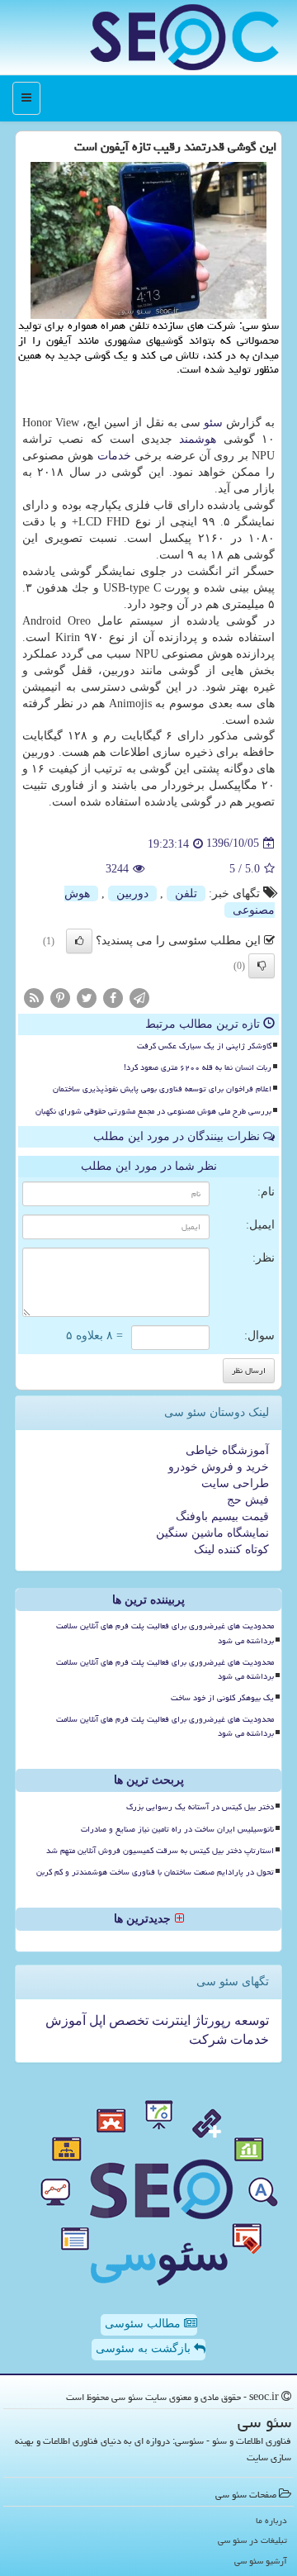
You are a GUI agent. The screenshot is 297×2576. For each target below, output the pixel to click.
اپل (96, 2020)
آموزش (66, 2020)
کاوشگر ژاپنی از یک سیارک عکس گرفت (204, 1046)
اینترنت (170, 2020)
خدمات (114, 456)
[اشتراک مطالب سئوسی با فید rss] (34, 997)
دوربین (132, 894)
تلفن (186, 894)
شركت (208, 2039)
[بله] (79, 941)
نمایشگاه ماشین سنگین (212, 1533)
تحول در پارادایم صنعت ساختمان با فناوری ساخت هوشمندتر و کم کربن (155, 1872)
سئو (213, 423)
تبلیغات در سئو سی (252, 2540)
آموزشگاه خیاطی (227, 1450)
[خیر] (262, 966)
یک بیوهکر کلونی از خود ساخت (222, 1698)
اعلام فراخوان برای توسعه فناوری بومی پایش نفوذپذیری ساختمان (162, 1089)
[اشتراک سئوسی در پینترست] (60, 997)
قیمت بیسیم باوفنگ (222, 1516)
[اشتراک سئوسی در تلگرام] (139, 997)
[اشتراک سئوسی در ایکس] (87, 997)
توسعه (250, 2020)
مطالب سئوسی (144, 2324)
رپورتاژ (211, 2020)
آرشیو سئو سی (261, 2561)
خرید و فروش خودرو (219, 1467)
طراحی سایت (235, 1483)
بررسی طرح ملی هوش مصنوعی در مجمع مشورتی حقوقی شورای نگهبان (153, 1111)
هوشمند (198, 439)
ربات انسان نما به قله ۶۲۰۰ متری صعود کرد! (198, 1067)
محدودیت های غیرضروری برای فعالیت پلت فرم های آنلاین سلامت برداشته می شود (165, 1633)
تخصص (127, 2020)
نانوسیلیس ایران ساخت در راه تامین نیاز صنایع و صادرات (177, 1829)
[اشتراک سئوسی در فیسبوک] (113, 997)
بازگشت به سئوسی (145, 2348)
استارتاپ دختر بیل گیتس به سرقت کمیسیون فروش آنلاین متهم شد (160, 1851)
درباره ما (271, 2520)
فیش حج (248, 1500)
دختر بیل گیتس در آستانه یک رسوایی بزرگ (200, 1807)
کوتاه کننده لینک (231, 1549)
